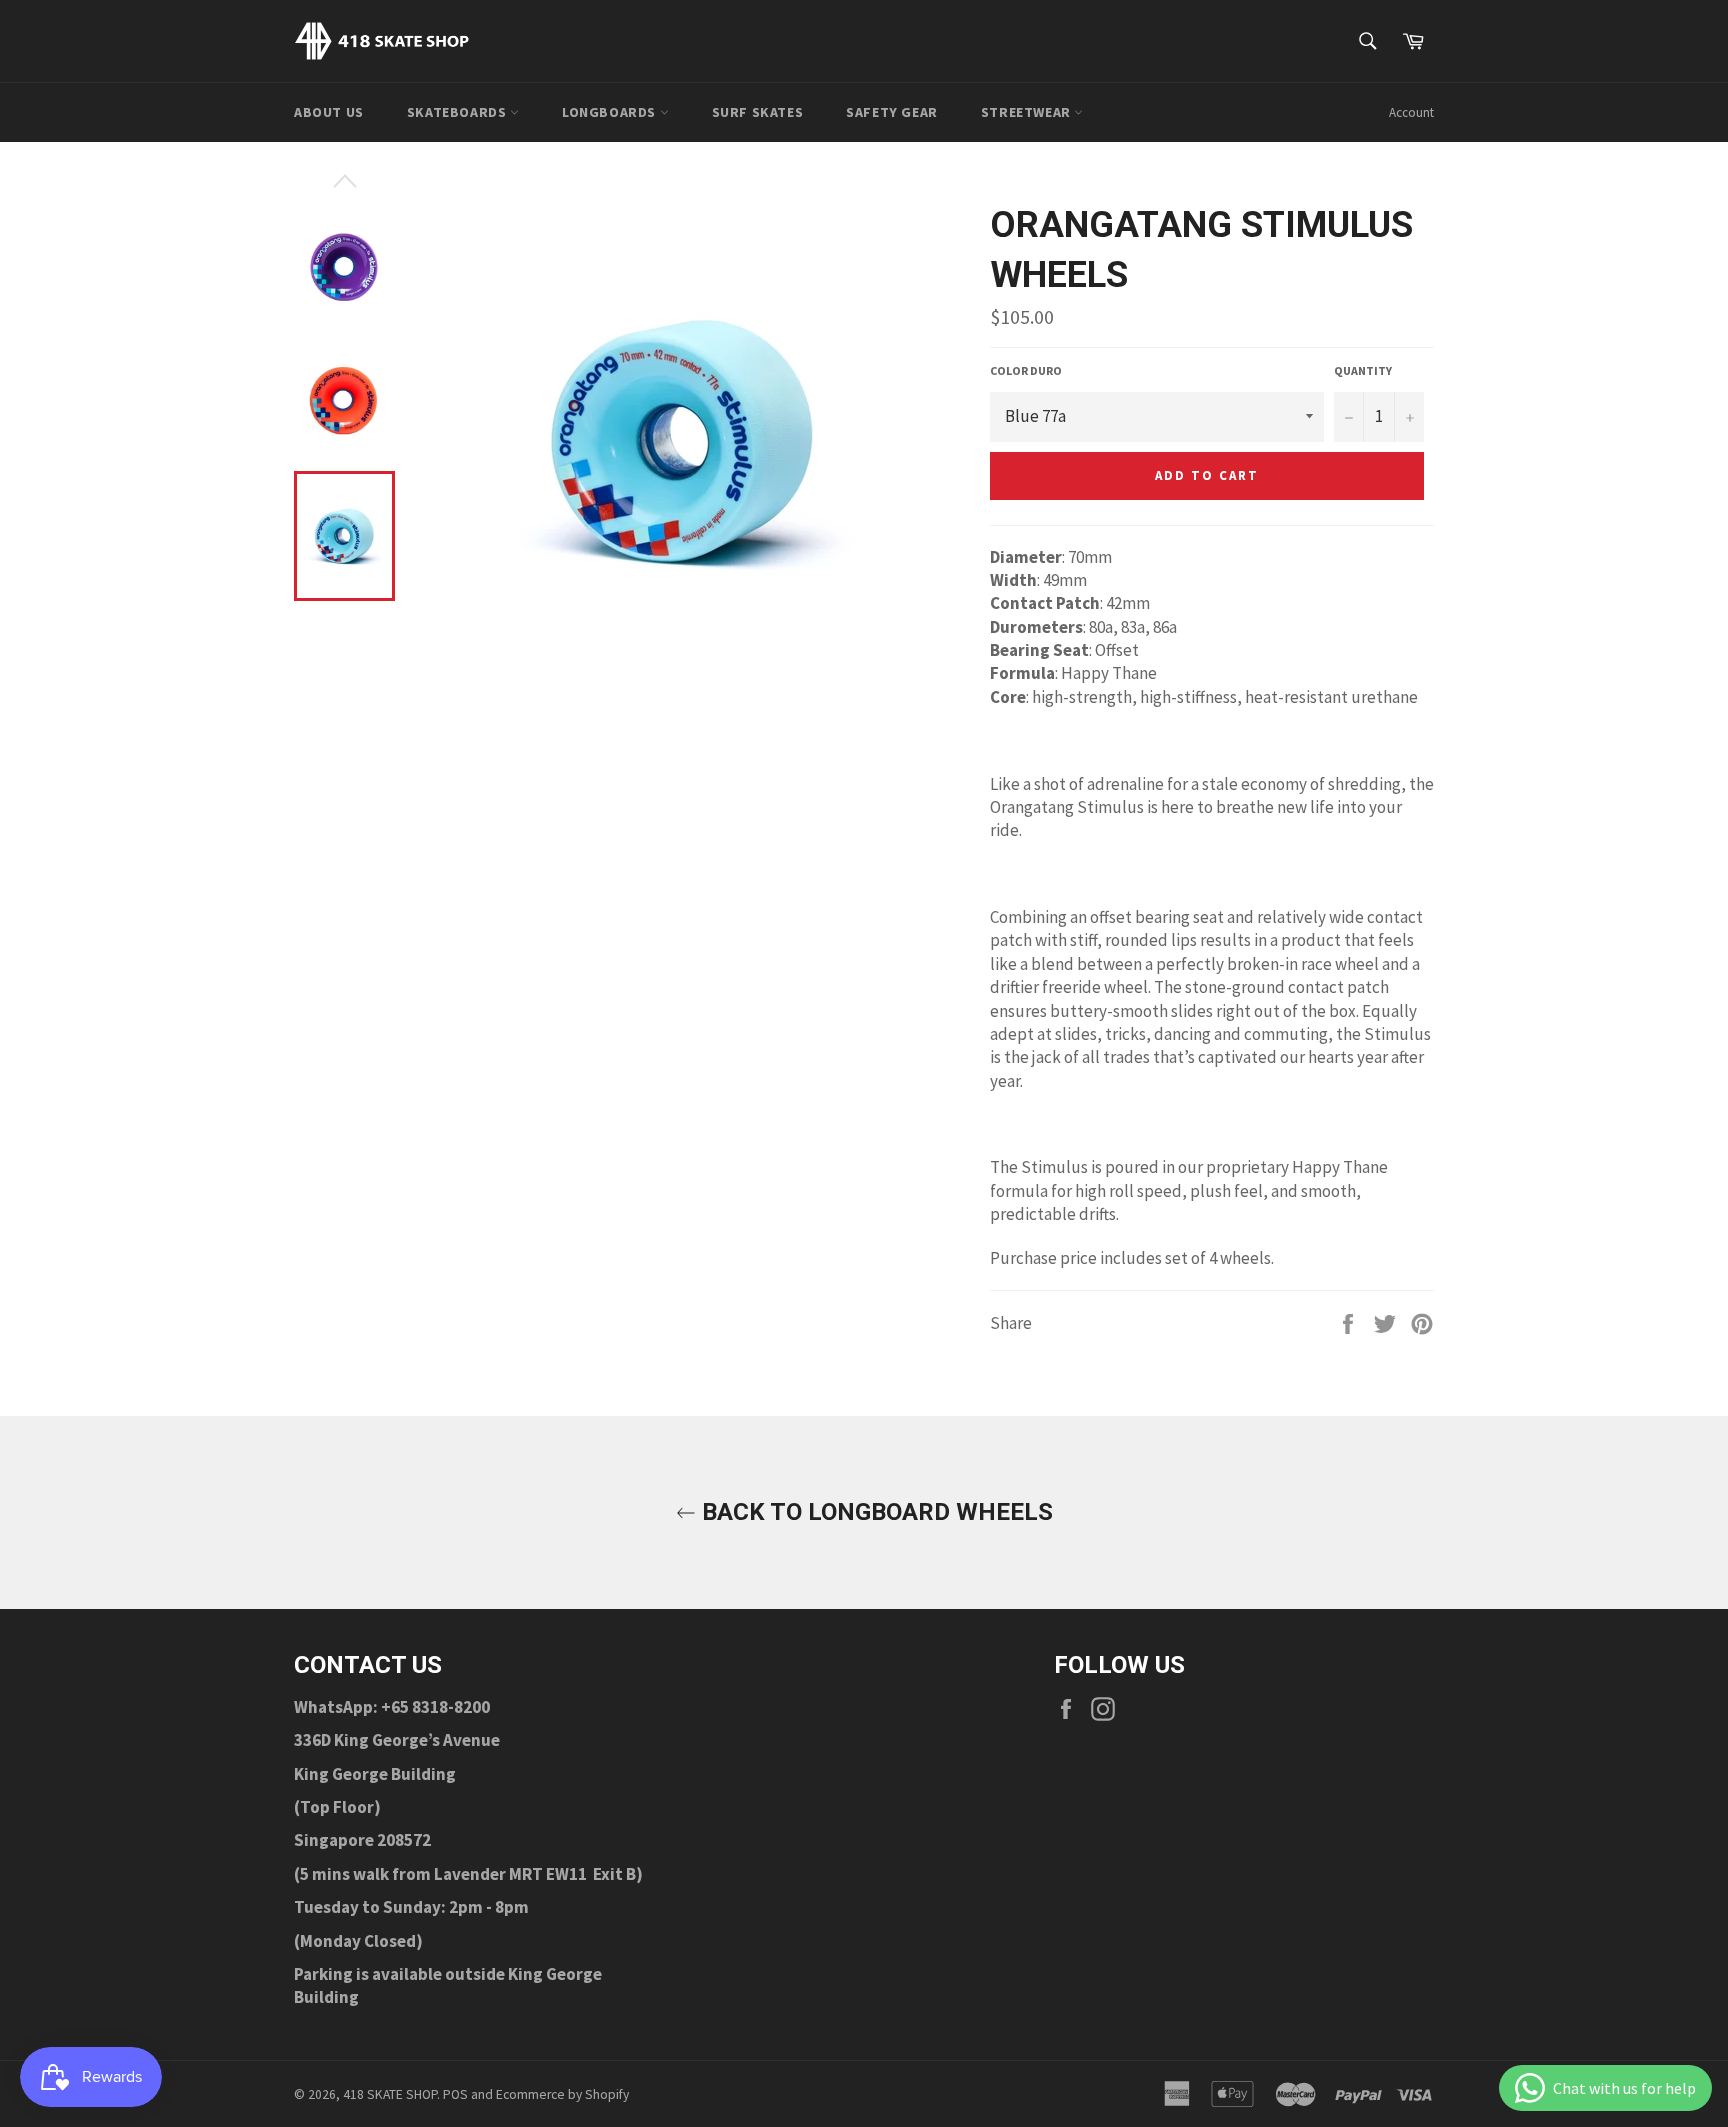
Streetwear (1028, 112)
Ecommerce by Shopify (562, 2094)
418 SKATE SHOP (390, 2094)
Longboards (611, 112)
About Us (329, 112)
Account (1411, 112)
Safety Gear (892, 112)
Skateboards (458, 112)
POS (455, 2094)
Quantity (1363, 370)
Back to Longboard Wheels (874, 1512)
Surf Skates (758, 112)
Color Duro (1026, 370)
